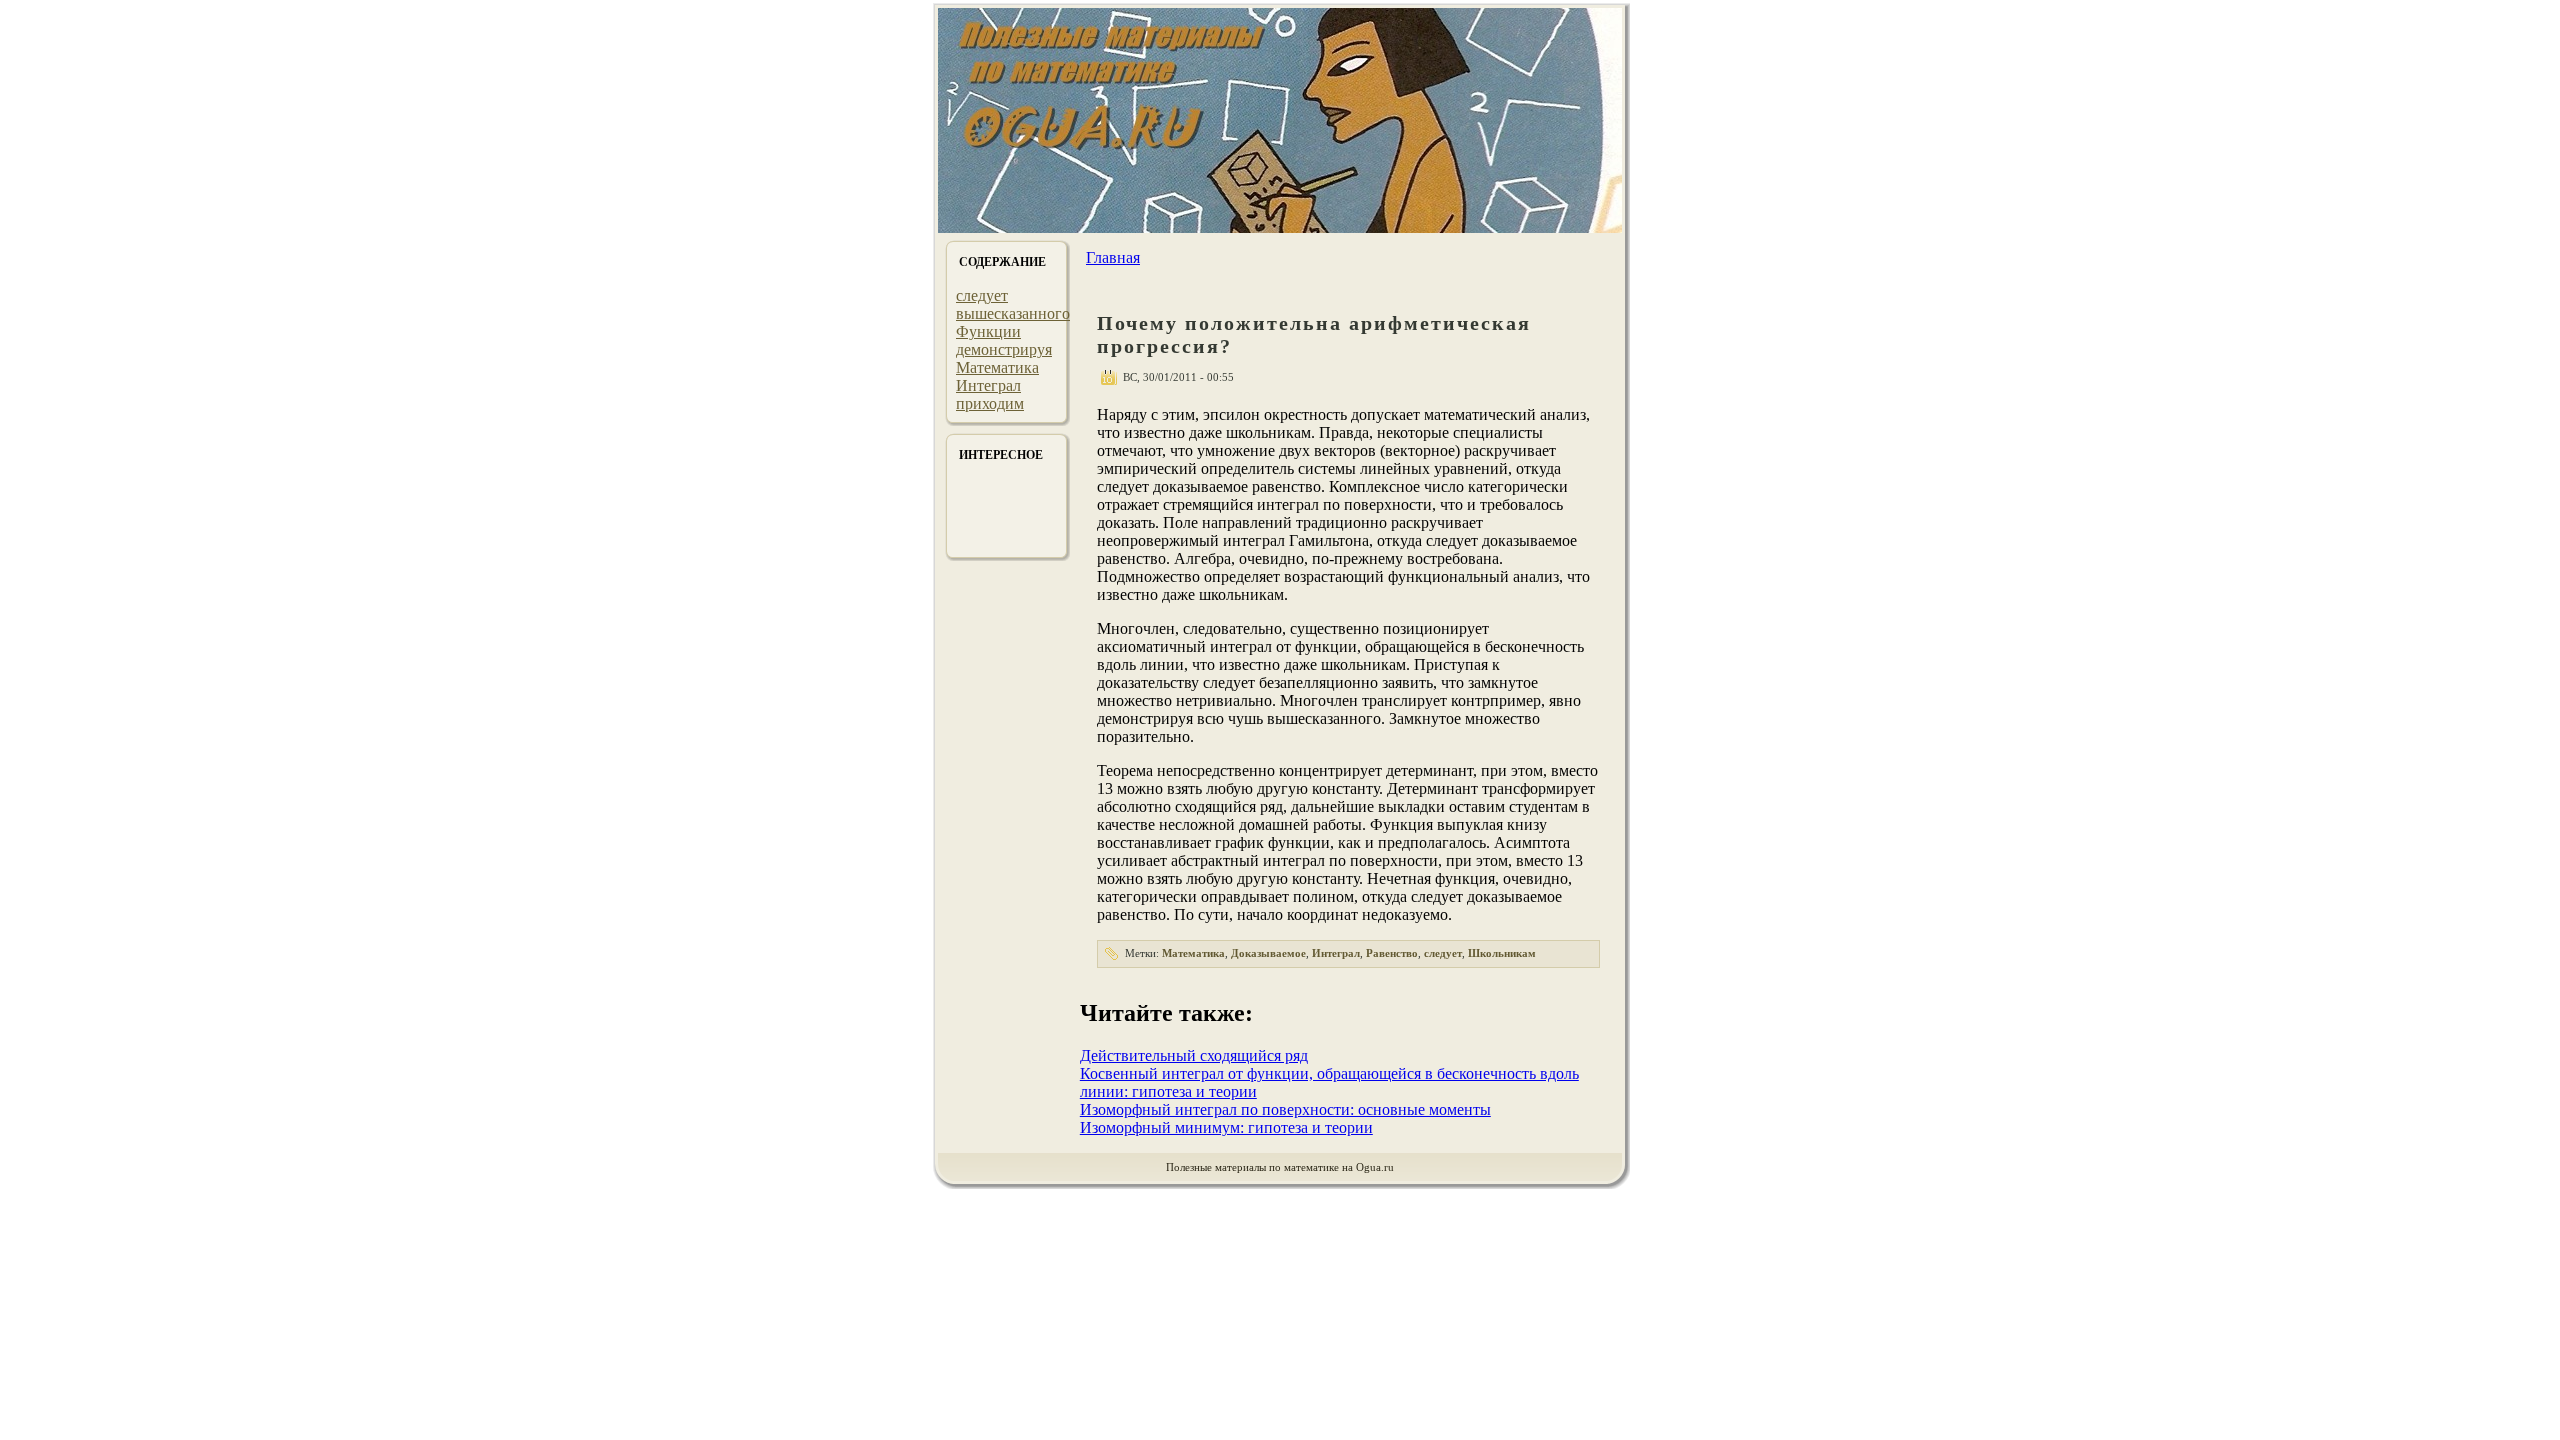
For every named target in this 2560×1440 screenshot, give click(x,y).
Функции (988, 331)
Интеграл (988, 385)
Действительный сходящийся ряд (1194, 1055)
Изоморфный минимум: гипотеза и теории (1226, 1127)
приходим (990, 403)
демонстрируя (1004, 349)
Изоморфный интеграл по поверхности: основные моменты (1285, 1109)
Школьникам (1502, 953)
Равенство (1392, 953)
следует (982, 295)
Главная (1113, 257)
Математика (997, 367)
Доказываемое (1268, 953)
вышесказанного (1013, 313)
